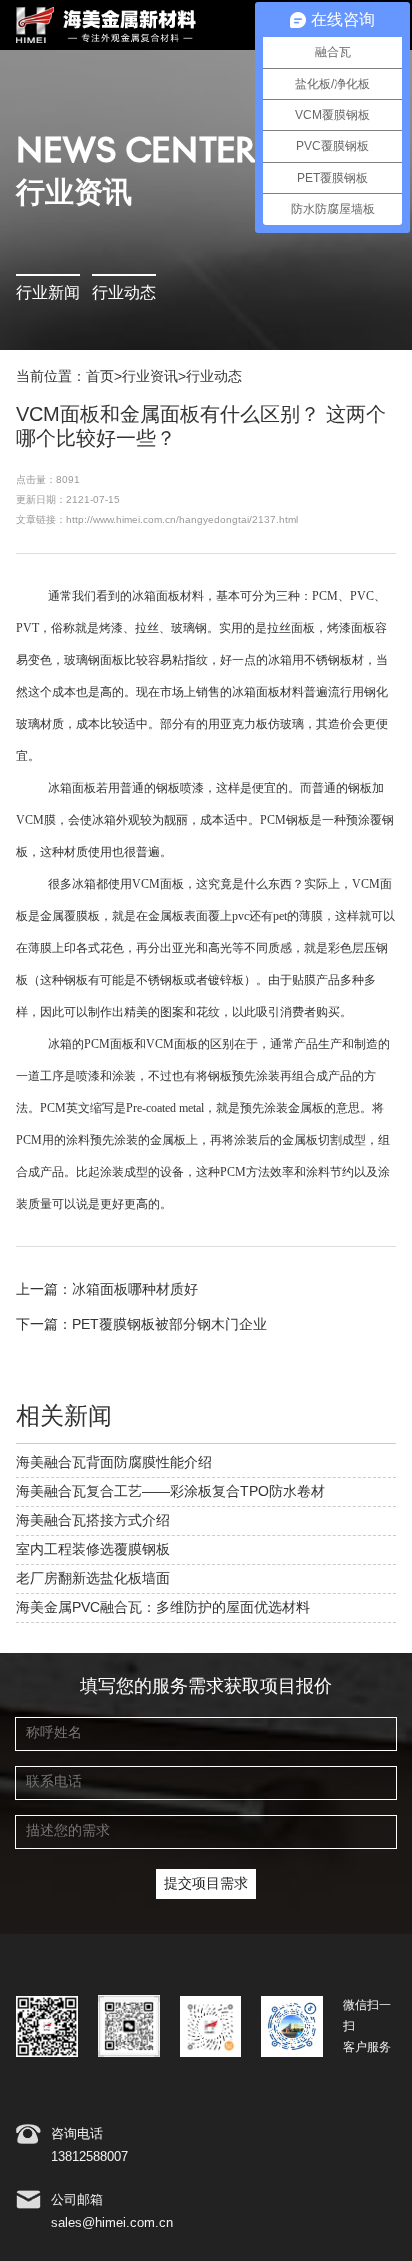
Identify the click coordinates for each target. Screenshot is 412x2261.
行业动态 (124, 293)
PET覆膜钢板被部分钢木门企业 (169, 1325)
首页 (100, 377)
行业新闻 (48, 293)
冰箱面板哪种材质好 (135, 1290)
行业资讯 (150, 377)
